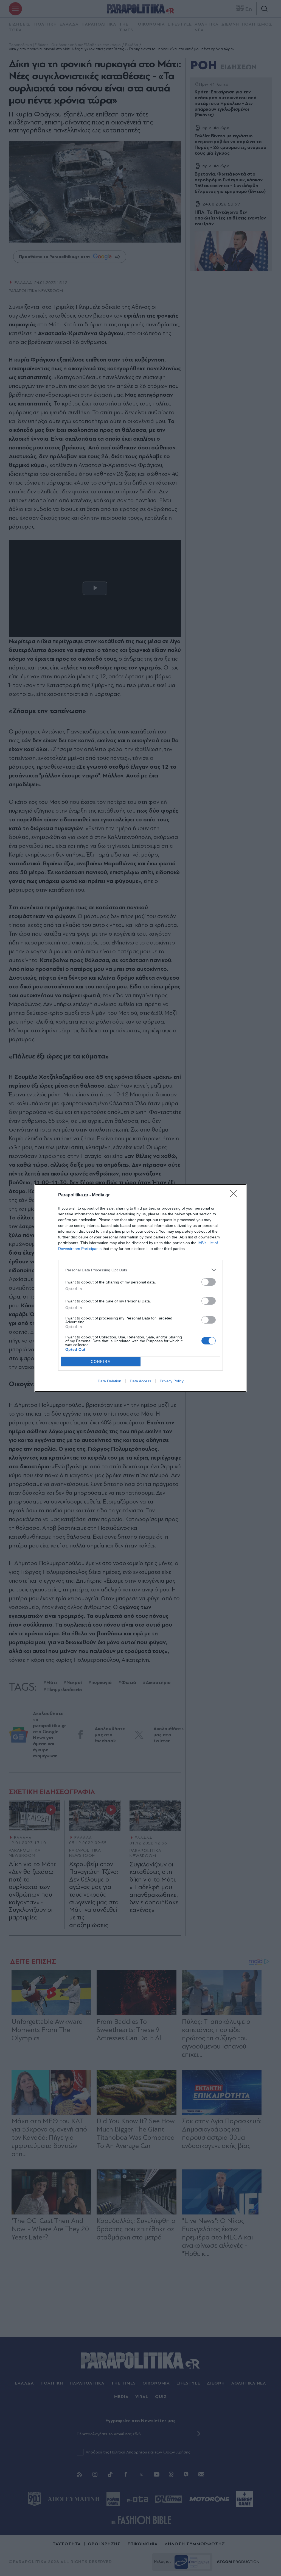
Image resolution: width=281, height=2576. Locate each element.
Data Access (140, 1381)
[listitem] (140, 1270)
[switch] (209, 1282)
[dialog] (140, 1288)
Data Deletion (109, 1381)
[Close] (235, 1195)
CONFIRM (101, 1362)
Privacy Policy (172, 1381)
